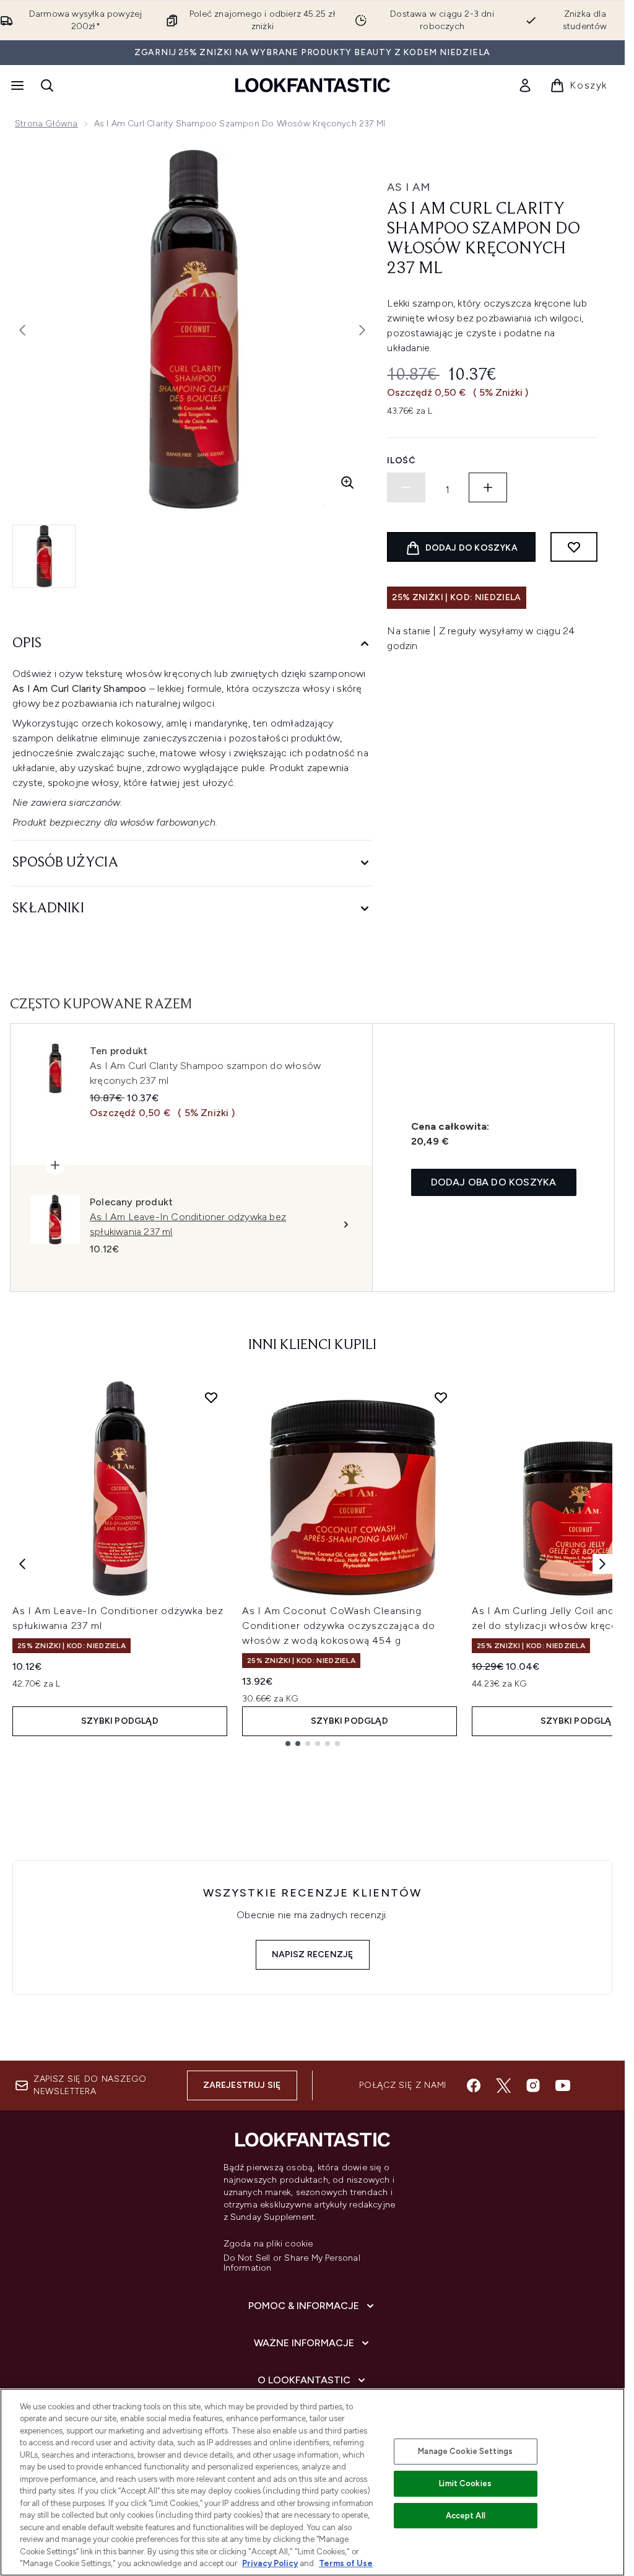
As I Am (409, 187)
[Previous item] (22, 1564)
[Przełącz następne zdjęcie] (362, 330)
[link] (525, 85)
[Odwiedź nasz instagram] (533, 2085)
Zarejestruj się (242, 2085)
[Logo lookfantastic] (313, 85)
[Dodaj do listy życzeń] (574, 547)
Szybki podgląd (120, 1721)
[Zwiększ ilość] (488, 487)
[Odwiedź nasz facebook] (474, 2085)
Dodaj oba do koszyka (494, 1182)
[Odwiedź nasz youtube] (563, 2085)
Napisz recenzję (313, 1954)
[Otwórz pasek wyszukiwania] (47, 85)
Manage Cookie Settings (465, 2451)
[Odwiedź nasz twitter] (503, 2085)
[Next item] (602, 1564)
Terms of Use (346, 2563)
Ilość (402, 461)
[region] (312, 2482)
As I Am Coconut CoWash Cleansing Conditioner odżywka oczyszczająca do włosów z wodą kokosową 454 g (339, 1626)
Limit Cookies (465, 2483)
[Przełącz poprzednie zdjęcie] (22, 330)
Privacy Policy (270, 2563)
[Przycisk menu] (16, 85)
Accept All (466, 2516)
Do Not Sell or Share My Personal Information (292, 2263)
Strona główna (46, 124)
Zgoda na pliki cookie (268, 2244)
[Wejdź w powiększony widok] (347, 482)
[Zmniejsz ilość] (406, 487)
